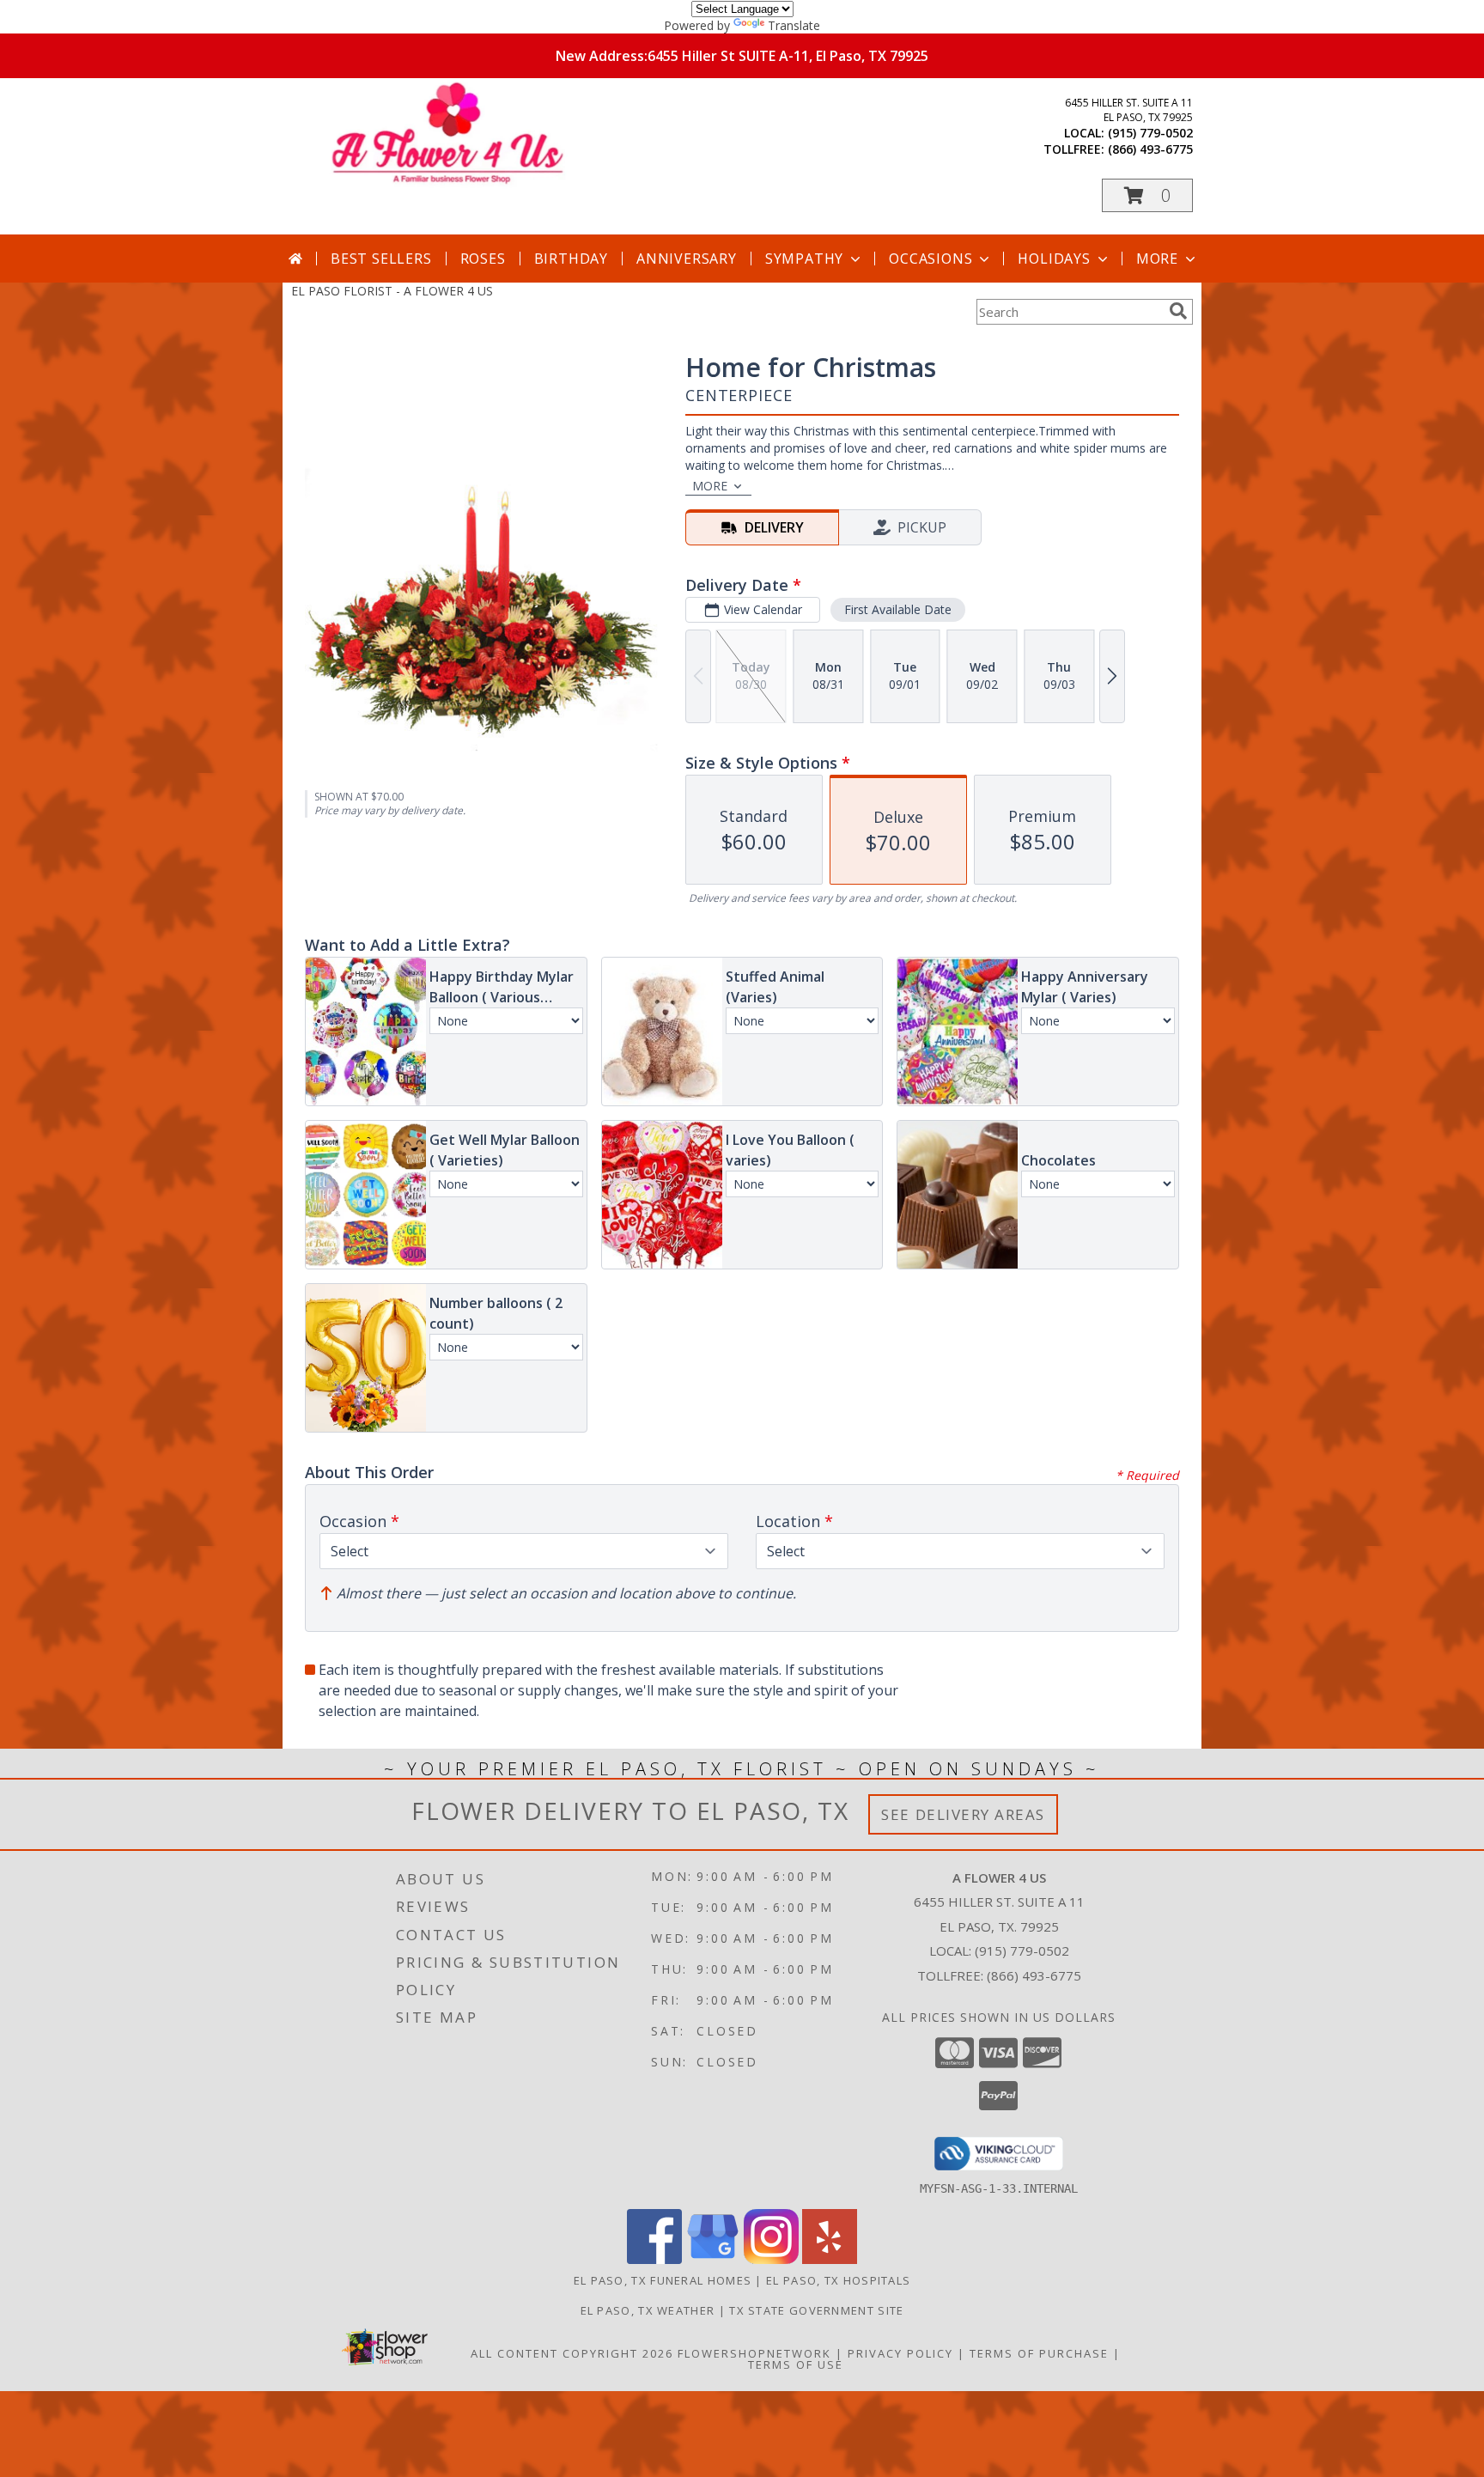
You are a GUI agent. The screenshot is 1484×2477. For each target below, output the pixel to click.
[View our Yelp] (830, 2259)
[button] (1147, 195)
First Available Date (898, 609)
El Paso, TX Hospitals (838, 2280)
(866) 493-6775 (1150, 149)
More (1157, 259)
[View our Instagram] (771, 2259)
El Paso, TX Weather (648, 2310)
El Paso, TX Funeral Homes (663, 2280)
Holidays (1054, 259)
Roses (483, 259)
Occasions (931, 259)
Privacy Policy (900, 2353)
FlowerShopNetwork (754, 2353)
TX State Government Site (816, 2310)
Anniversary (687, 259)
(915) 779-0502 (1150, 133)
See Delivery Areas (963, 1814)
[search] (1178, 311)
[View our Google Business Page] (713, 2259)
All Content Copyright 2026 (572, 2353)
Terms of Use (796, 2364)
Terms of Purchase (1039, 2353)
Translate (794, 25)
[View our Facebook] (654, 2259)
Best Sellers (381, 259)
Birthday (571, 259)
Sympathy (804, 259)
